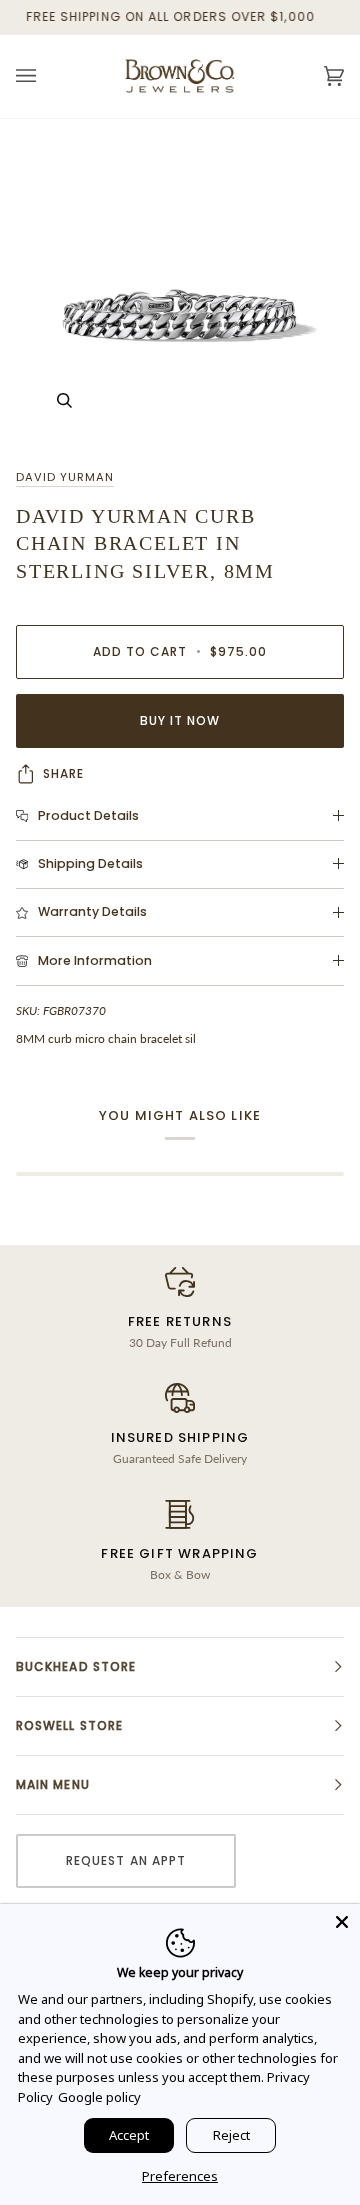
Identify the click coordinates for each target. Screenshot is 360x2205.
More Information (95, 960)
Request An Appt (126, 1860)
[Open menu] (46, 76)
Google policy (99, 2097)
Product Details (88, 815)
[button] (180, 1667)
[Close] (342, 1922)
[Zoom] (180, 285)
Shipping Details (90, 863)
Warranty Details (92, 911)
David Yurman (65, 477)
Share (63, 773)
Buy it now (180, 720)
